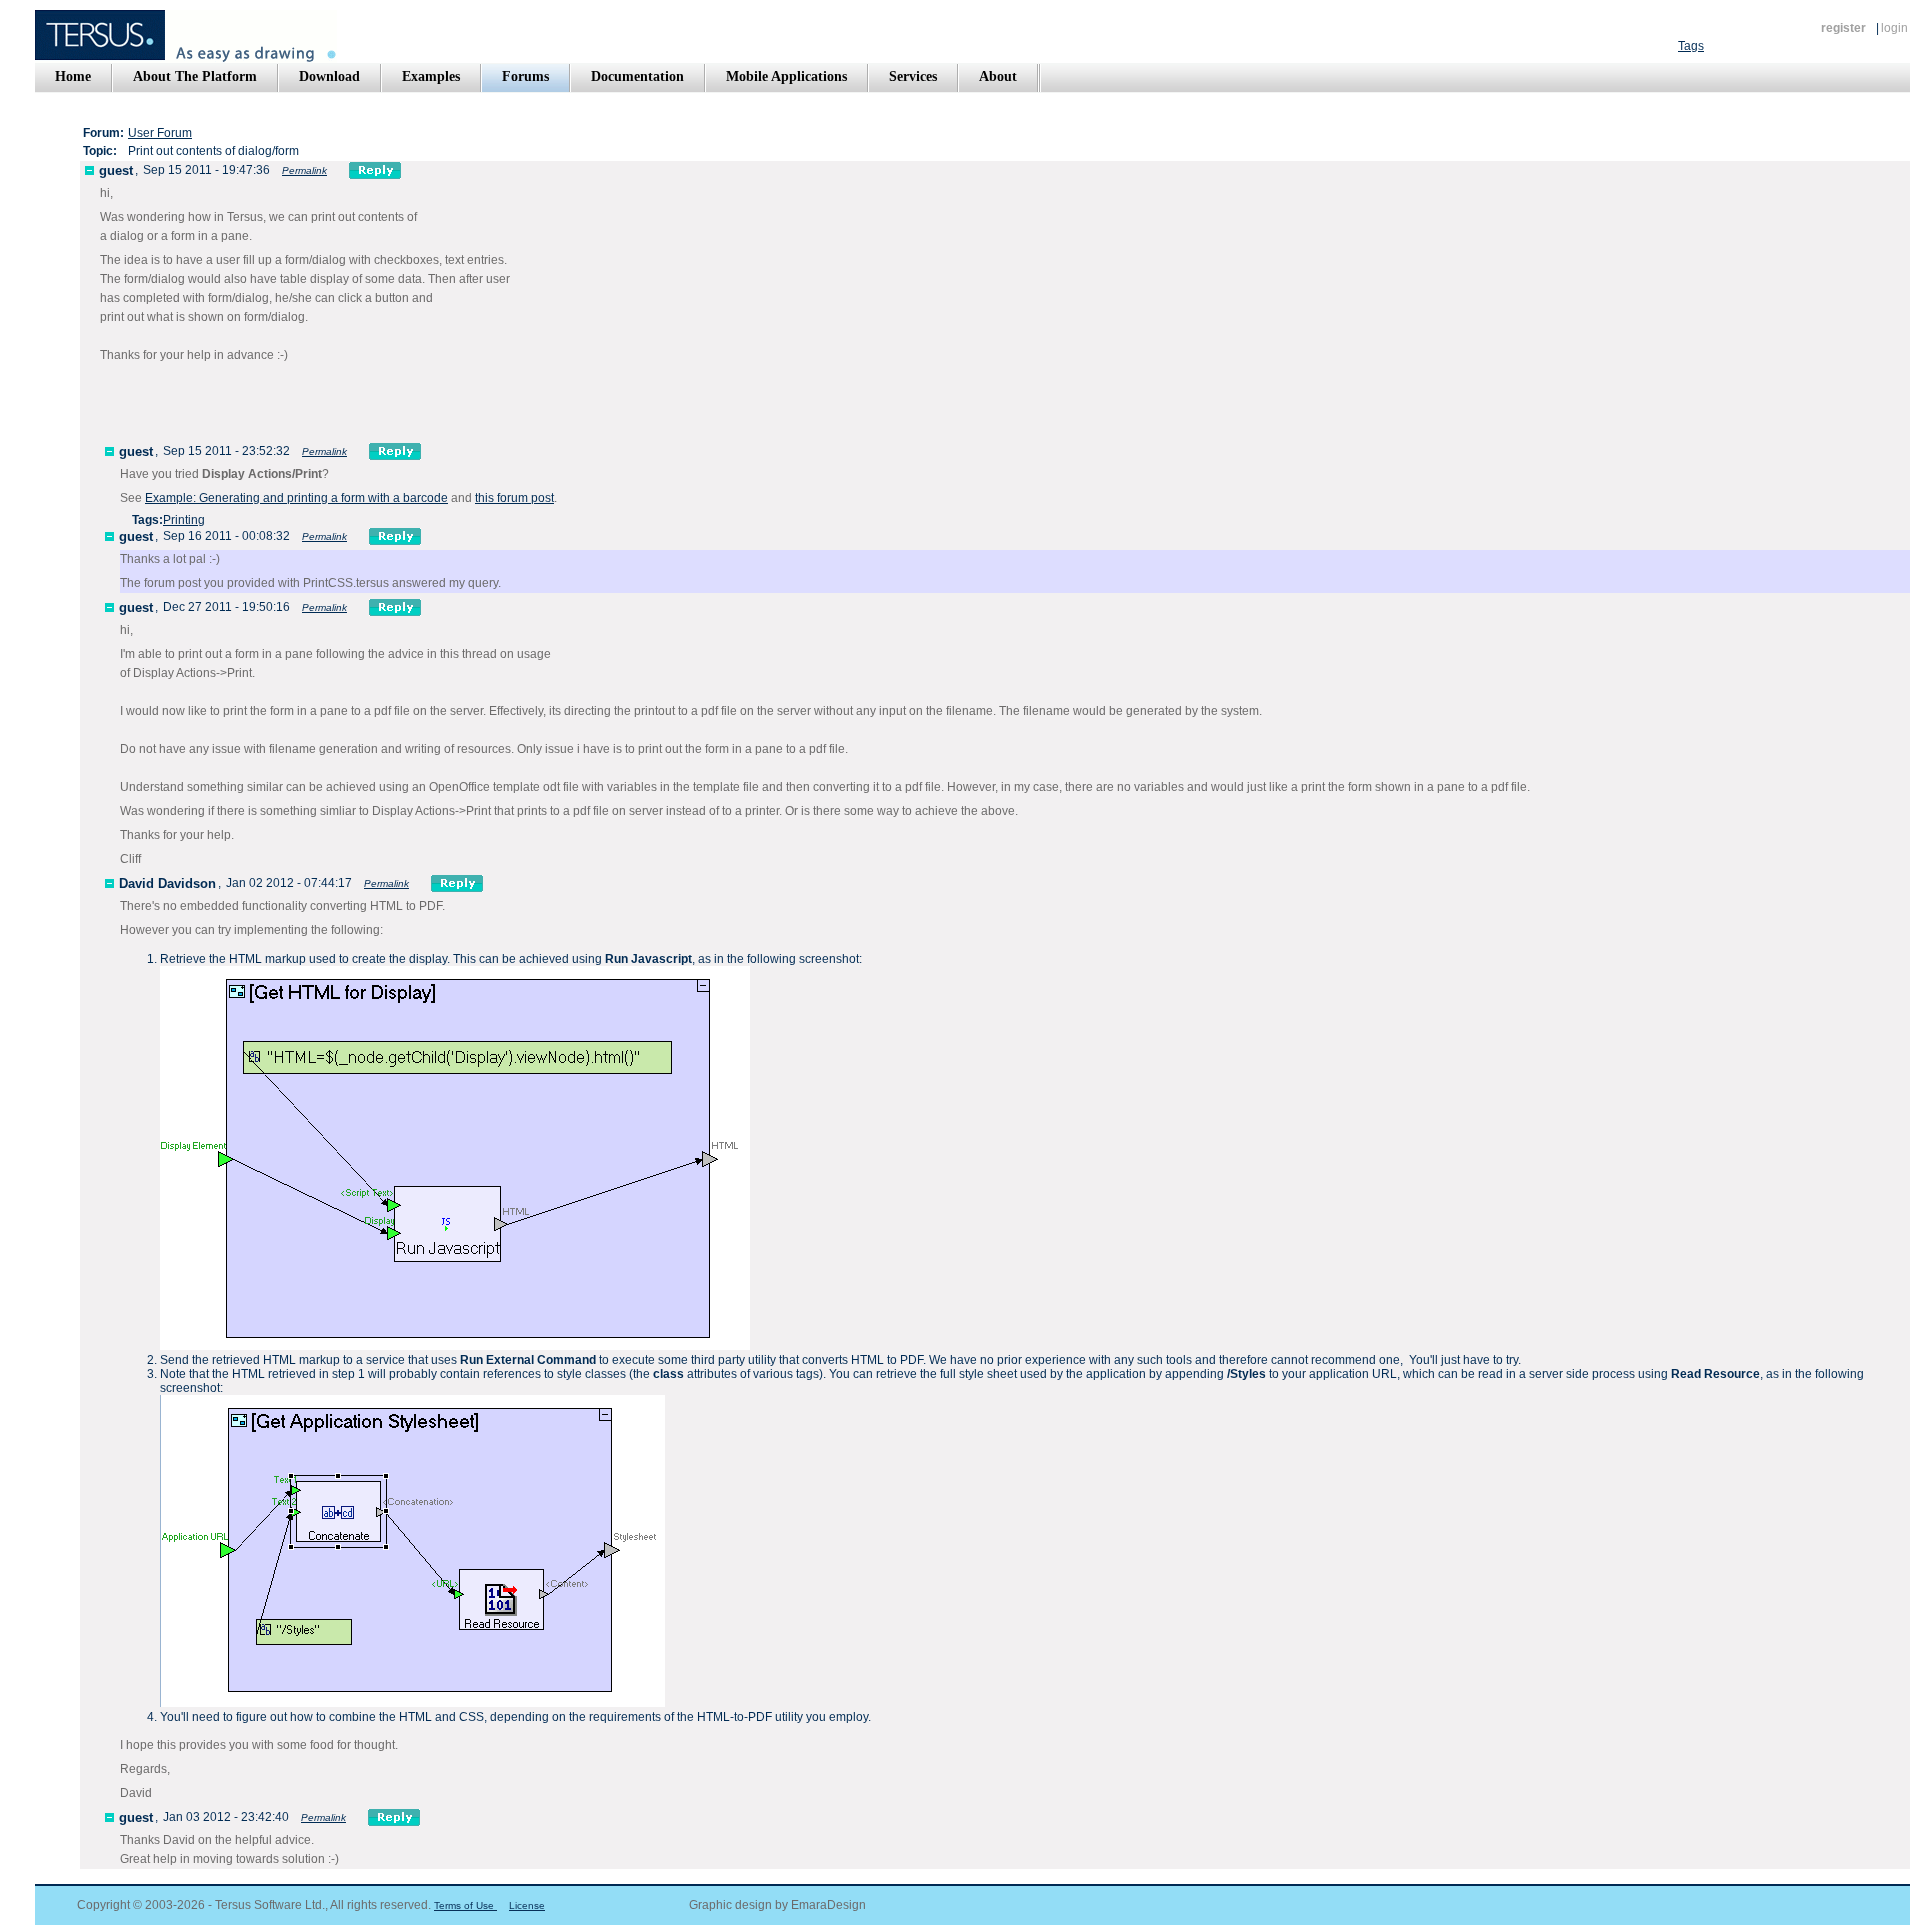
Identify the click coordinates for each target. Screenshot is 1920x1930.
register (1843, 28)
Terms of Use (465, 1905)
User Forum (160, 133)
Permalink (304, 170)
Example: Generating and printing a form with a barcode (296, 498)
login (1894, 28)
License (527, 1905)
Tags (1691, 46)
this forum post (514, 498)
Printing (184, 520)
